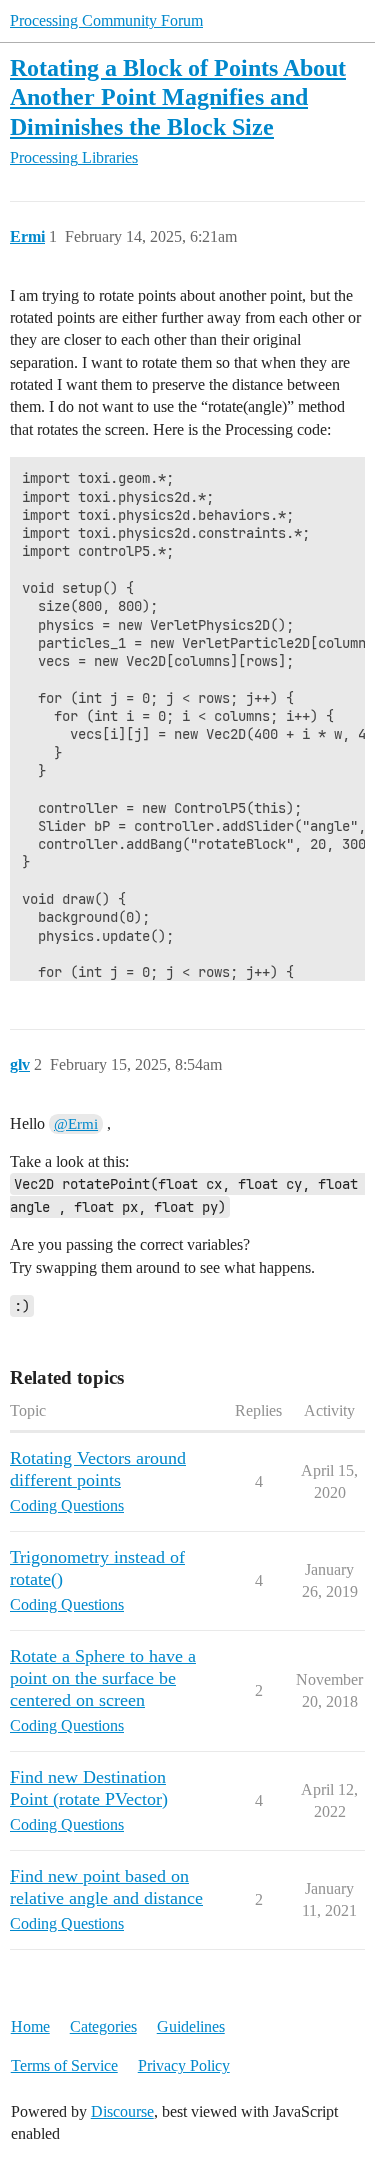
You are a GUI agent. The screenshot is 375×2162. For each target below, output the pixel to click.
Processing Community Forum (106, 20)
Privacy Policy (184, 2065)
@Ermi (76, 1124)
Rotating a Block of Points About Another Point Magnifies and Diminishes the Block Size (178, 96)
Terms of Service (64, 2065)
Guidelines (191, 2026)
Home (30, 2026)
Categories (103, 2026)
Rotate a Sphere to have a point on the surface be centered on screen (103, 1678)
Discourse (122, 2111)
